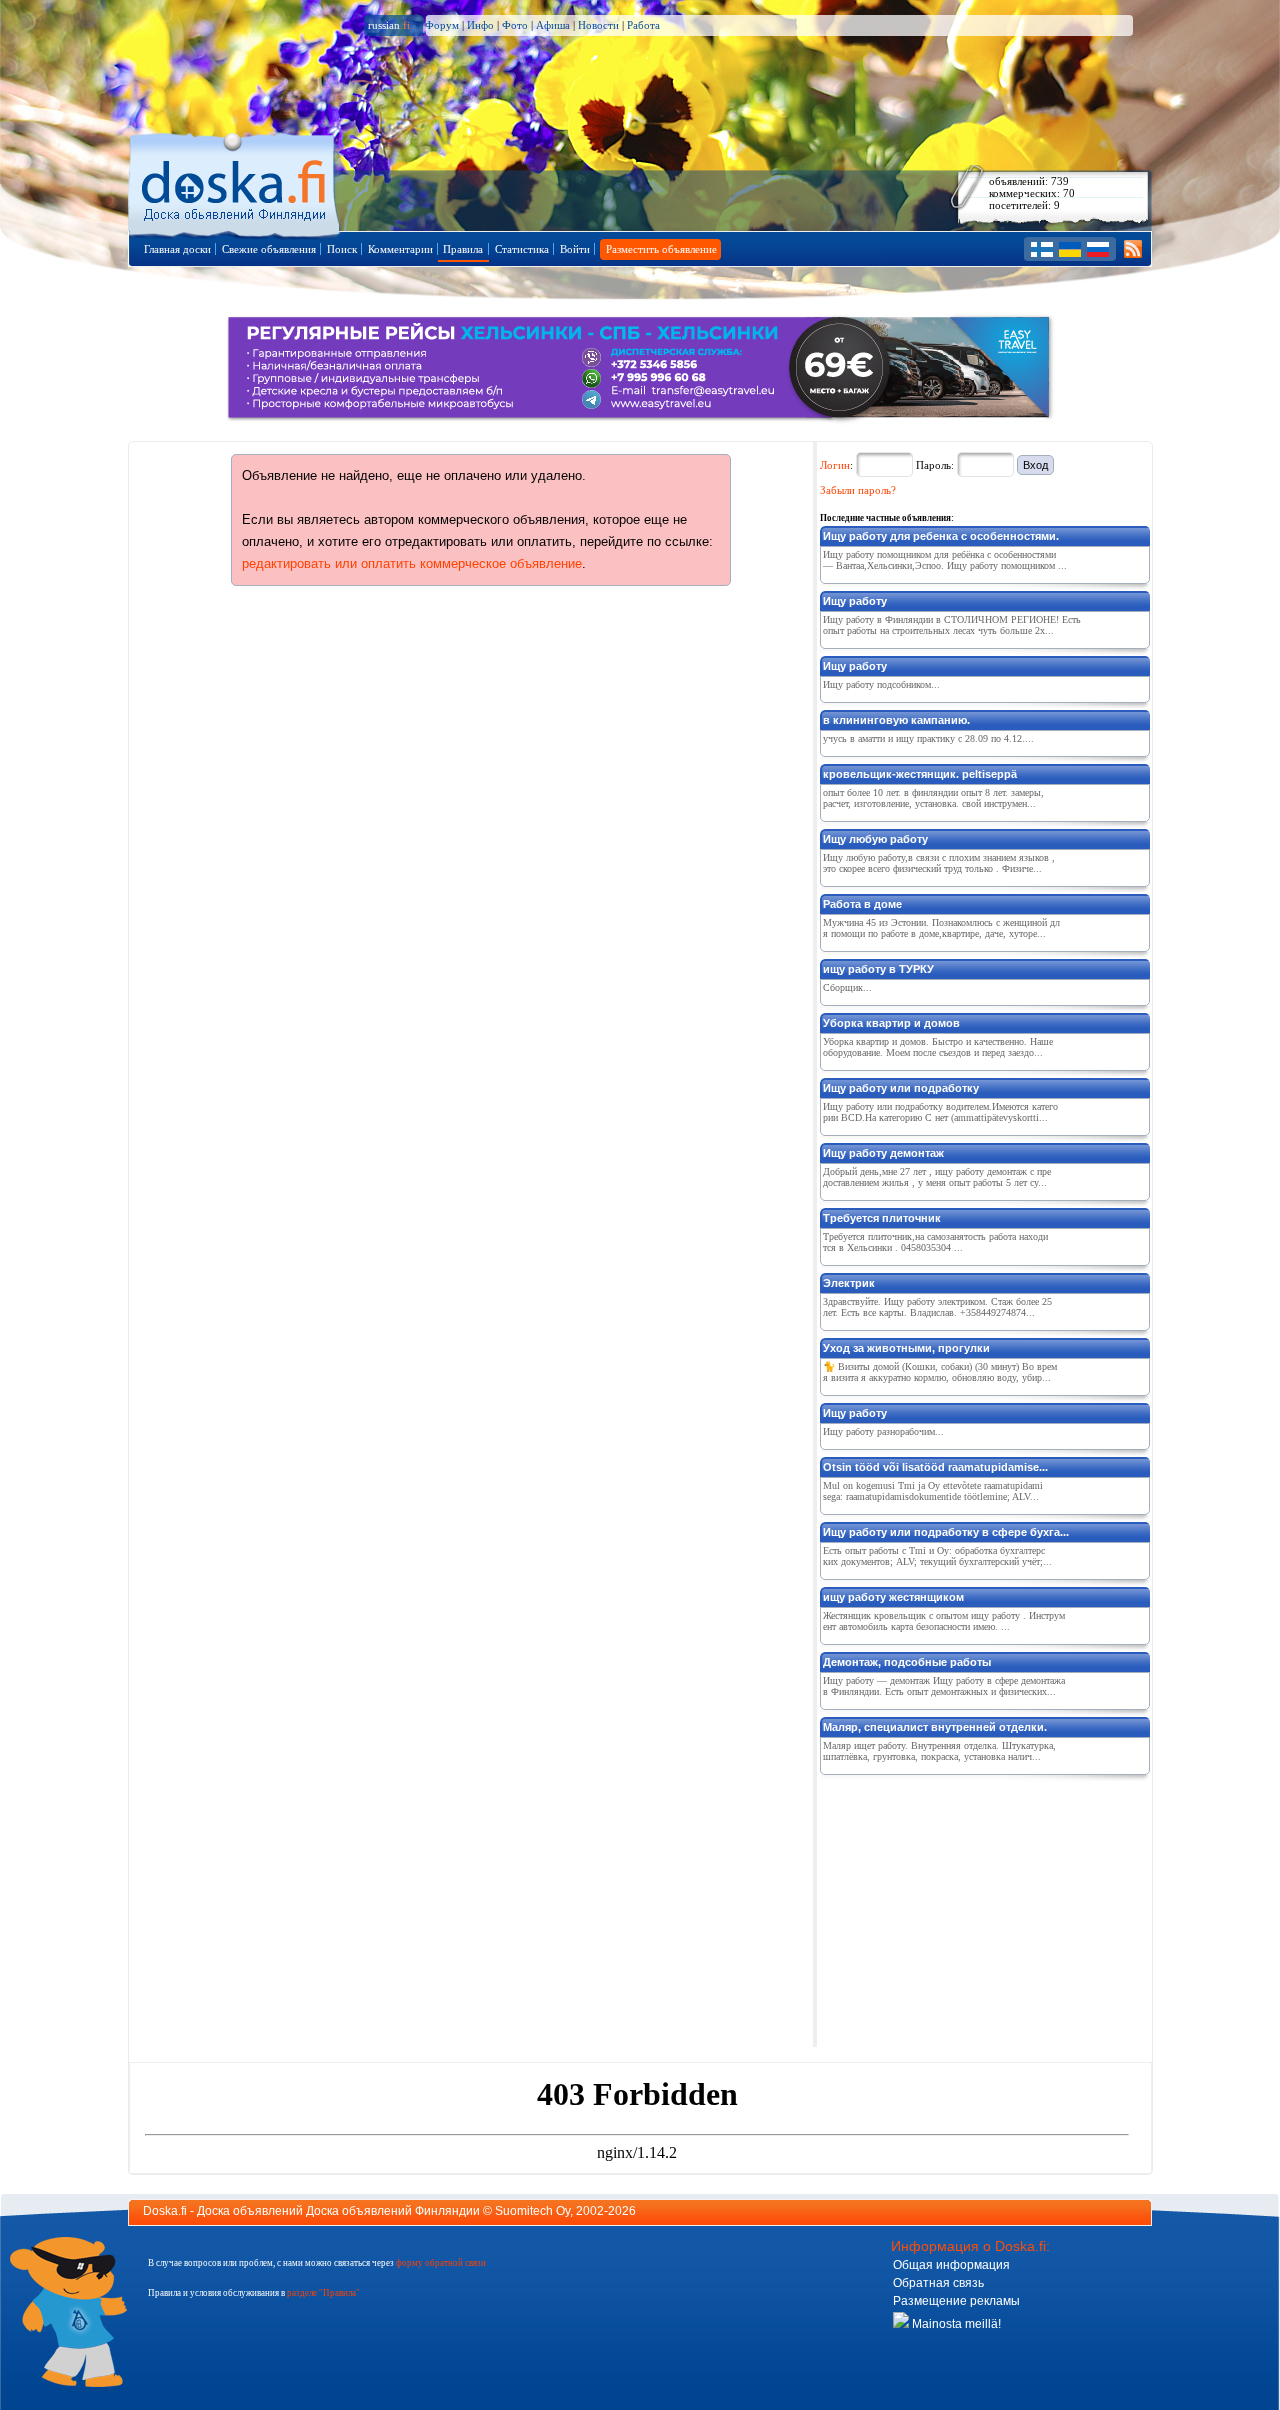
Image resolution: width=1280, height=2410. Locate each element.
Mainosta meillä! (955, 2324)
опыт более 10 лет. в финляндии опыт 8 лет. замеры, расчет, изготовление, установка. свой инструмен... (933, 798)
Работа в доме (862, 904)
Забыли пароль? (858, 490)
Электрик (849, 1283)
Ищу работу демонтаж (883, 1153)
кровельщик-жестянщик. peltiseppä (920, 774)
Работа (643, 25)
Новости (598, 25)
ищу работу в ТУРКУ (878, 969)
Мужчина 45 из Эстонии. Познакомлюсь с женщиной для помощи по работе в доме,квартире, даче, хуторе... (941, 928)
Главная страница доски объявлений (235, 181)
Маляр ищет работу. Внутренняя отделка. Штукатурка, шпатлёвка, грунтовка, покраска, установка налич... (939, 1751)
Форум (442, 25)
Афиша (553, 25)
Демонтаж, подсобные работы (907, 1662)
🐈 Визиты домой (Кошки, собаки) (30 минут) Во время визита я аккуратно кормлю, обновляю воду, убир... (940, 1372)
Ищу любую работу (875, 839)
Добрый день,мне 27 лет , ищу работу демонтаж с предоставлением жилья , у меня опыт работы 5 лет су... (937, 1177)
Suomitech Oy (532, 2211)
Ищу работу (855, 601)
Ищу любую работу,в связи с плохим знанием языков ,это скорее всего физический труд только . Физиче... (939, 863)
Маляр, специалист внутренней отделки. (935, 1727)
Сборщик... (847, 987)
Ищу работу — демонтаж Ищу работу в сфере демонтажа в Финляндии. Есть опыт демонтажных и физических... (944, 1686)
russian (389, 25)
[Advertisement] (970, 1907)
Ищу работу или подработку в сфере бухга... (946, 1532)
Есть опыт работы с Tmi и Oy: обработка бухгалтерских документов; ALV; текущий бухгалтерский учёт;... (937, 1556)
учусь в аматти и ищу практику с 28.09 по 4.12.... (928, 738)
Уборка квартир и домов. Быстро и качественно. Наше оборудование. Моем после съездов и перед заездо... (938, 1047)
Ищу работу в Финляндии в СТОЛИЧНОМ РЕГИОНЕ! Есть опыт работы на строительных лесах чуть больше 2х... (952, 625)
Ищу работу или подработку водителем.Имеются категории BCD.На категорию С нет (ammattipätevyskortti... (940, 1112)
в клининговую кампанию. (896, 720)
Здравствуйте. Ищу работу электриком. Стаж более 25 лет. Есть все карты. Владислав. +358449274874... (937, 1307)
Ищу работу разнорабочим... (883, 1431)
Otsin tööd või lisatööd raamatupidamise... (935, 1467)
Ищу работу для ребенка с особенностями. (941, 536)
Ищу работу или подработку (901, 1088)
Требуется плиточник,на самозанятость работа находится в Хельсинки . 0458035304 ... (935, 1242)
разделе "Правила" (323, 2293)
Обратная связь (938, 2283)
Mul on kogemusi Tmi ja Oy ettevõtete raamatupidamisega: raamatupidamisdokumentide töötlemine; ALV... (933, 1491)
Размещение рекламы (956, 2301)
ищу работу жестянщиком (893, 1597)
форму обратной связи (441, 2263)
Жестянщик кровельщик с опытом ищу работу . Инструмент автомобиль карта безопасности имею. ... (944, 1621)
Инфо (480, 25)
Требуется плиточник (882, 1218)
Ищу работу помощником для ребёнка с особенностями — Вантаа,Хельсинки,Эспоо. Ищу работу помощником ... (945, 560)
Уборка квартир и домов (891, 1023)
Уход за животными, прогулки (906, 1348)
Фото (515, 25)
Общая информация (951, 2265)
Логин (835, 465)
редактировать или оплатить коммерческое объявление (412, 563)
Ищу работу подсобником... (881, 684)
